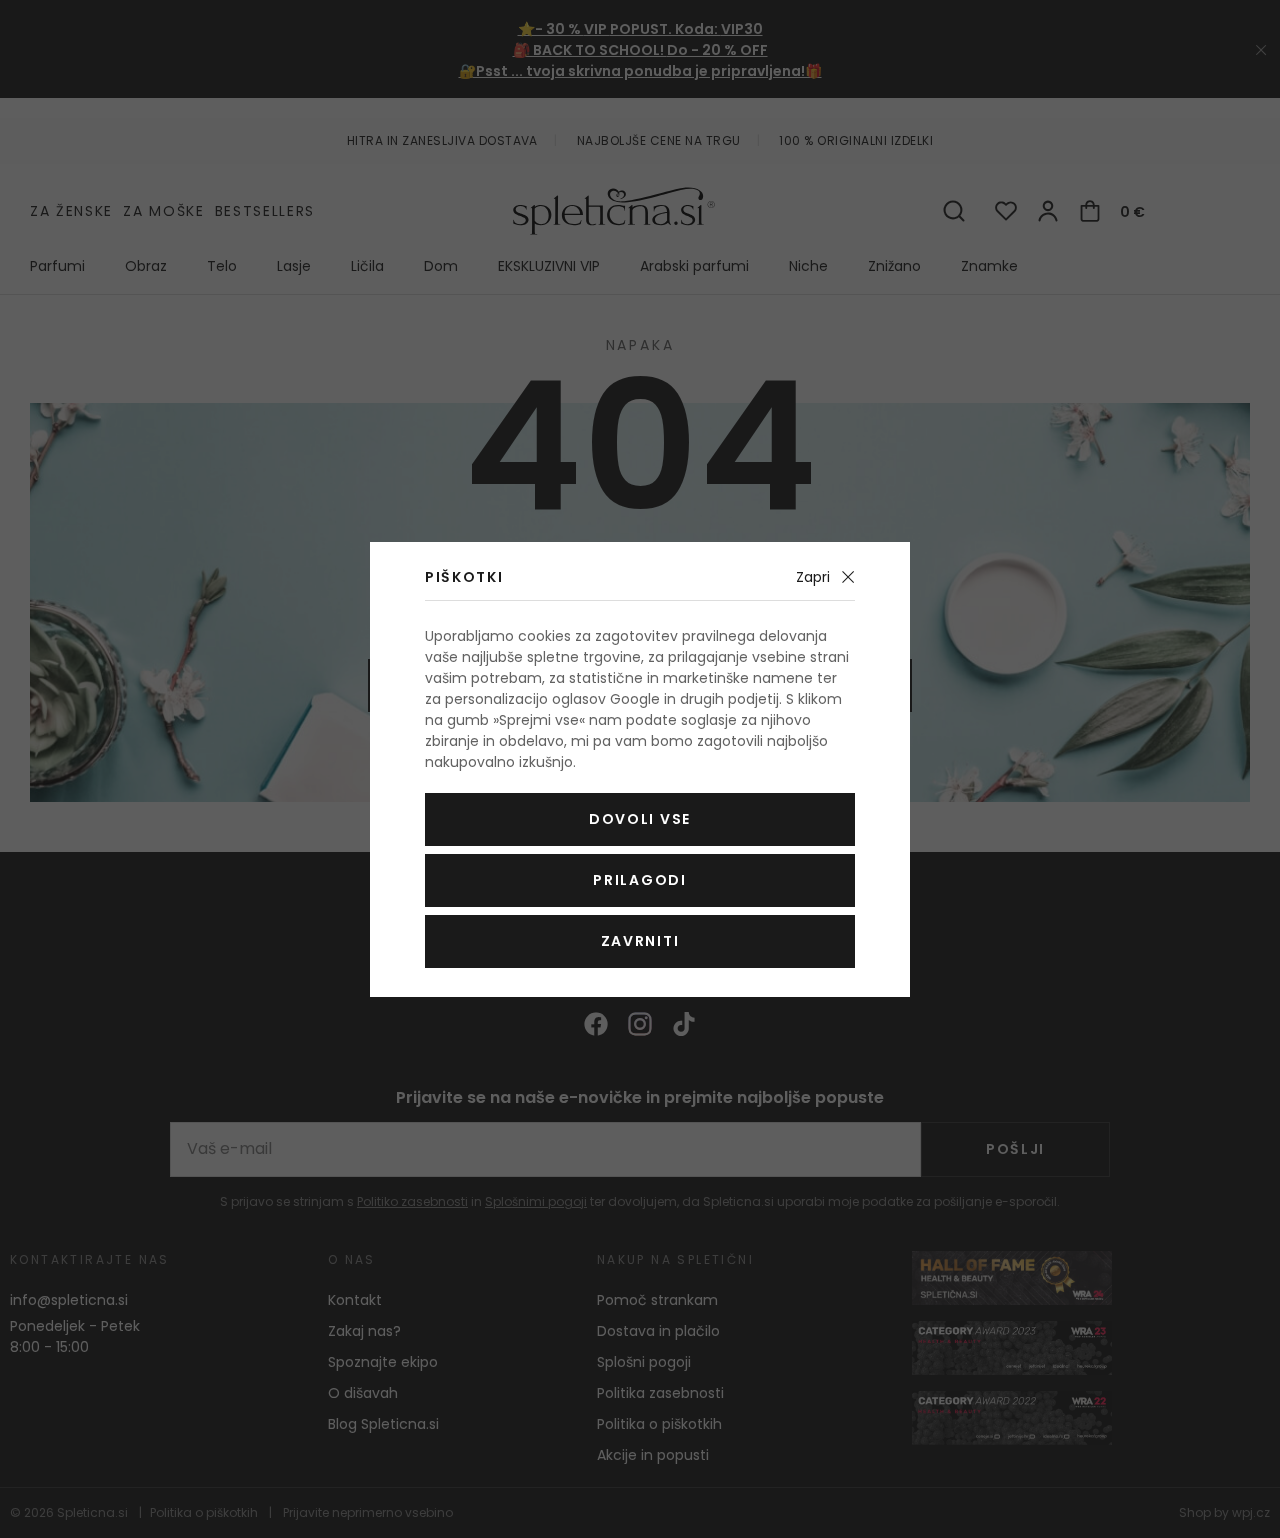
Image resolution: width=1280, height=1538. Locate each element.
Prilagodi (639, 880)
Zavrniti (640, 941)
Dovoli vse (640, 819)
